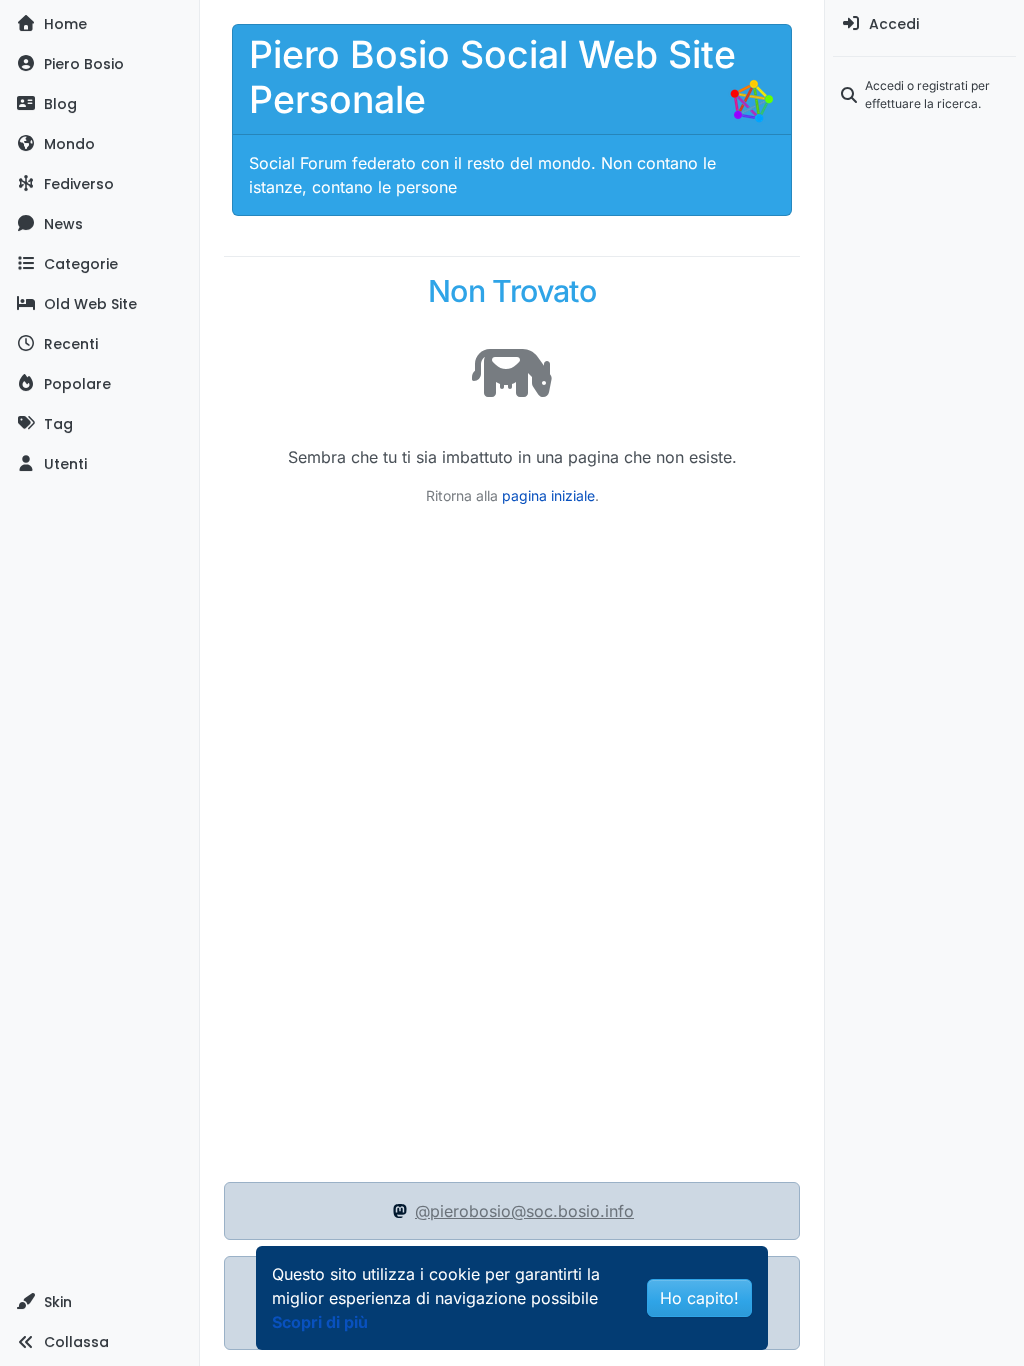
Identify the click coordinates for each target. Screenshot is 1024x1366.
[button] (99, 1302)
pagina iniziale (548, 495)
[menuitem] (924, 24)
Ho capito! (699, 1298)
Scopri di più (320, 1322)
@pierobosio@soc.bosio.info (524, 1211)
